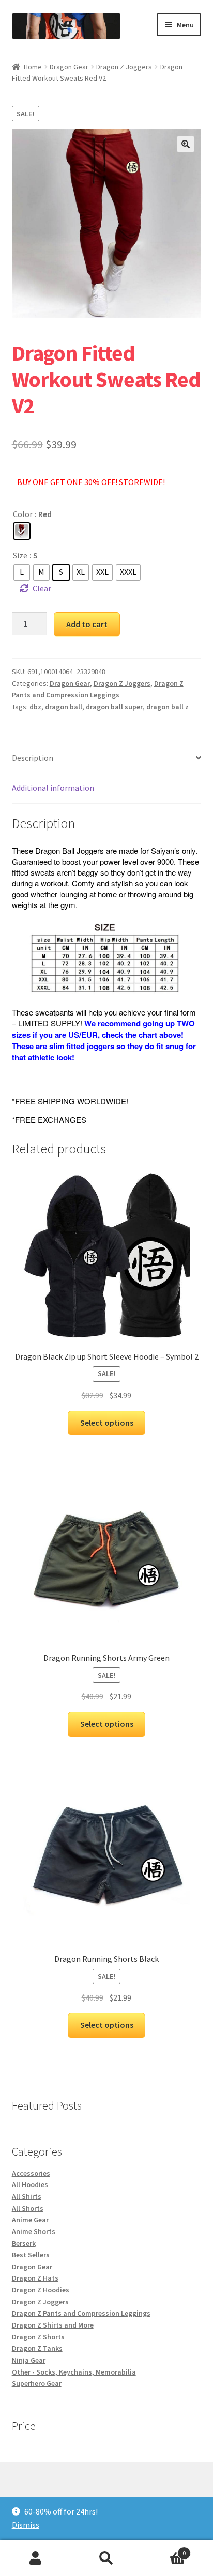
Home (33, 67)
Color (23, 514)
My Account (35, 2558)
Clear (42, 588)
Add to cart (87, 624)
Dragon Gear (69, 67)
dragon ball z (168, 707)
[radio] (22, 531)
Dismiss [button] (26, 2525)
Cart (164, 2549)
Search (106, 2558)
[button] (186, 144)
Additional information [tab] (53, 788)
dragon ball (64, 707)
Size (20, 555)
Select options (107, 1423)
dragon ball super (114, 707)
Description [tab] (33, 758)
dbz (35, 707)
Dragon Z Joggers (124, 67)
